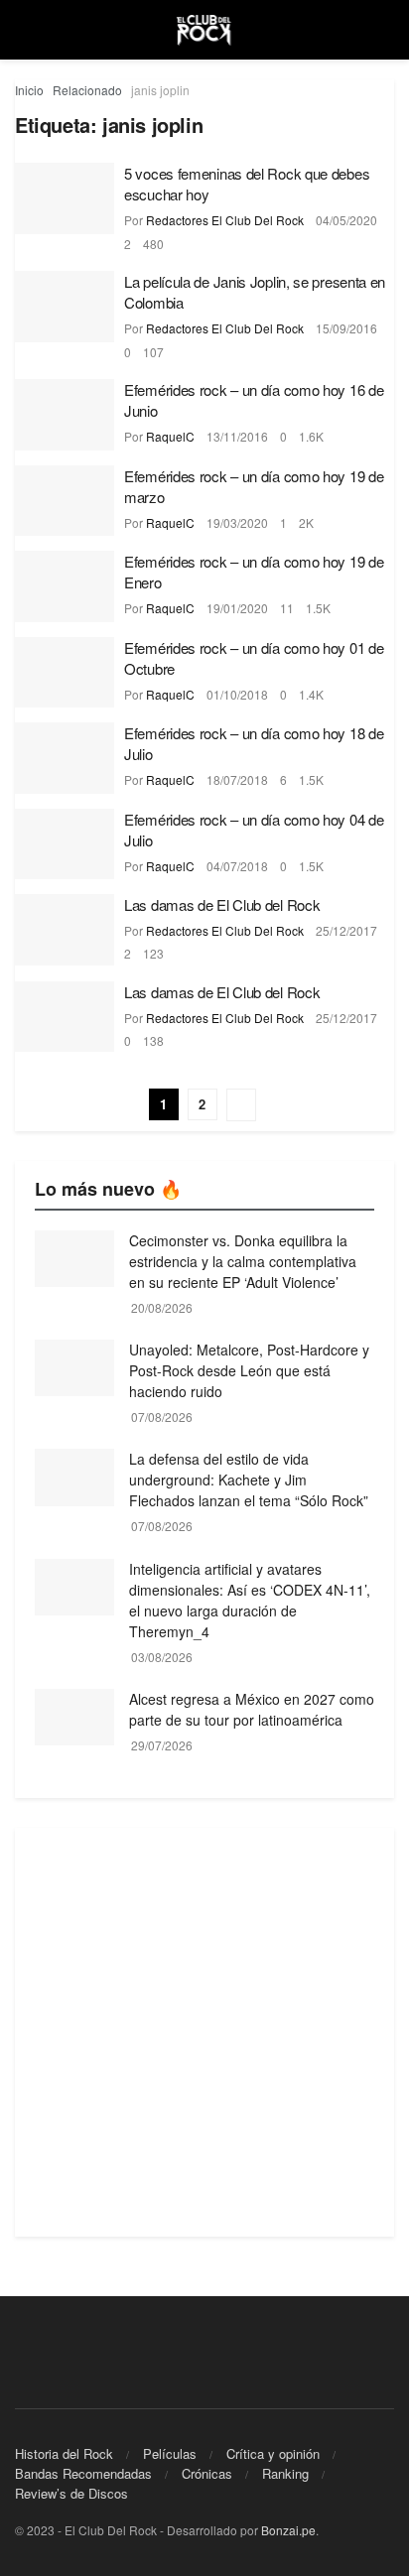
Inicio (29, 90)
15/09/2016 (346, 328)
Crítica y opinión (273, 2453)
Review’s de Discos (71, 2493)
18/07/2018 (237, 779)
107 (153, 352)
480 (153, 244)
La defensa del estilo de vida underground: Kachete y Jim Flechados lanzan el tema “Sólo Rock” (249, 1480)
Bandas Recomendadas (83, 2473)
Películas (170, 2453)
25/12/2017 (346, 930)
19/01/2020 (237, 608)
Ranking (285, 2473)
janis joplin (160, 90)
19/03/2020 (237, 522)
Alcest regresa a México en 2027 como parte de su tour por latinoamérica (252, 1709)
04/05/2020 (346, 220)
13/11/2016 (237, 436)
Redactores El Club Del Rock (225, 220)
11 (287, 608)
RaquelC (170, 436)
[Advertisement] (204, 2032)
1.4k (311, 694)
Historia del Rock (64, 2453)
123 (153, 953)
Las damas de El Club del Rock (222, 904)
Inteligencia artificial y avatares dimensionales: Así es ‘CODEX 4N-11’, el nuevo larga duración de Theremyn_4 (250, 1600)
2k (306, 522)
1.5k (318, 608)
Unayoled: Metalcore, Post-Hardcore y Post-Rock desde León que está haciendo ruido (249, 1370)
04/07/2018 (237, 866)
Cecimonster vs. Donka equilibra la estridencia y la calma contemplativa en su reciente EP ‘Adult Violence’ (243, 1261)
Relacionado (87, 90)
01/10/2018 (237, 694)
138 (153, 1040)
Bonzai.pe (288, 2530)
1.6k (311, 436)
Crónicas (207, 2473)
